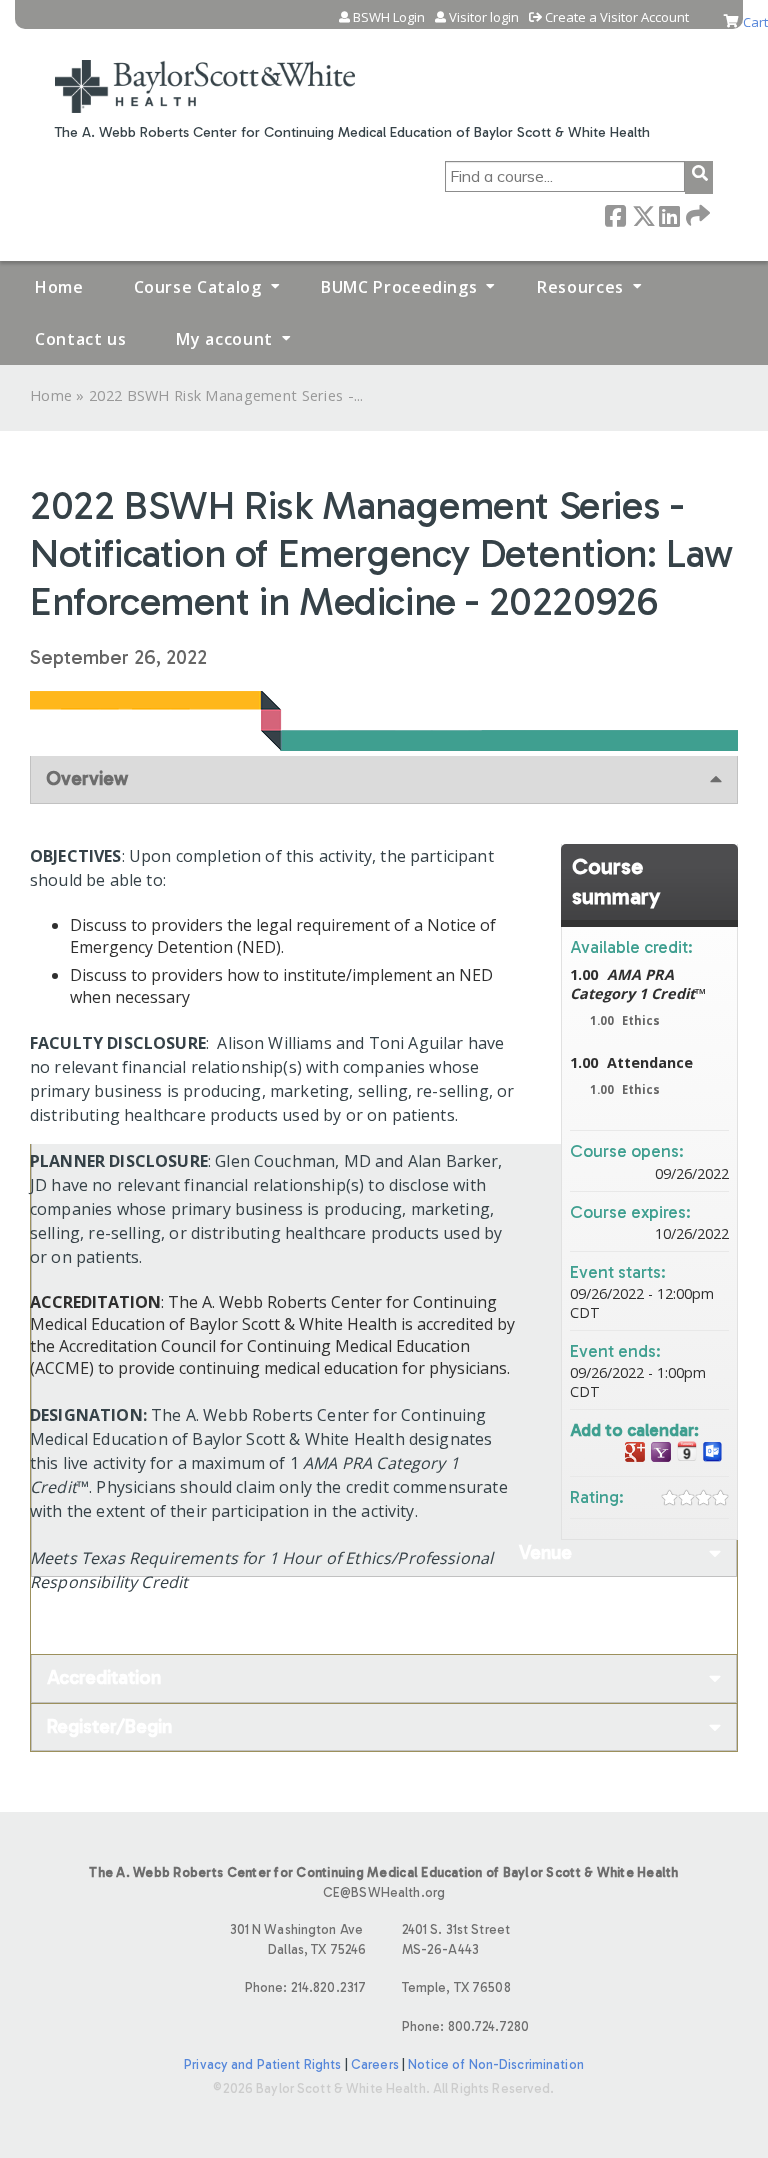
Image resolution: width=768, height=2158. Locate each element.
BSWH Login (389, 17)
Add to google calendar (635, 1452)
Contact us (80, 339)
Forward (696, 214)
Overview (87, 778)
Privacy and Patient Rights (262, 2064)
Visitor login (484, 17)
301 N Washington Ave (298, 1939)
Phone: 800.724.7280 (465, 2026)
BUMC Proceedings (399, 287)
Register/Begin (109, 1726)
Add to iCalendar (687, 1451)
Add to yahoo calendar (661, 1452)
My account (224, 339)
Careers (375, 2064)
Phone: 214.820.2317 (305, 1987)
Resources (580, 287)
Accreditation (104, 1677)
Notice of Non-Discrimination (496, 2064)
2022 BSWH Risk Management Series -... (226, 395)
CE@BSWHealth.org (384, 1892)
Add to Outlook (713, 1452)
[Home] (205, 74)
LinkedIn (669, 214)
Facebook (615, 214)
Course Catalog (198, 287)
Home (59, 287)
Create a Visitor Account (617, 17)
